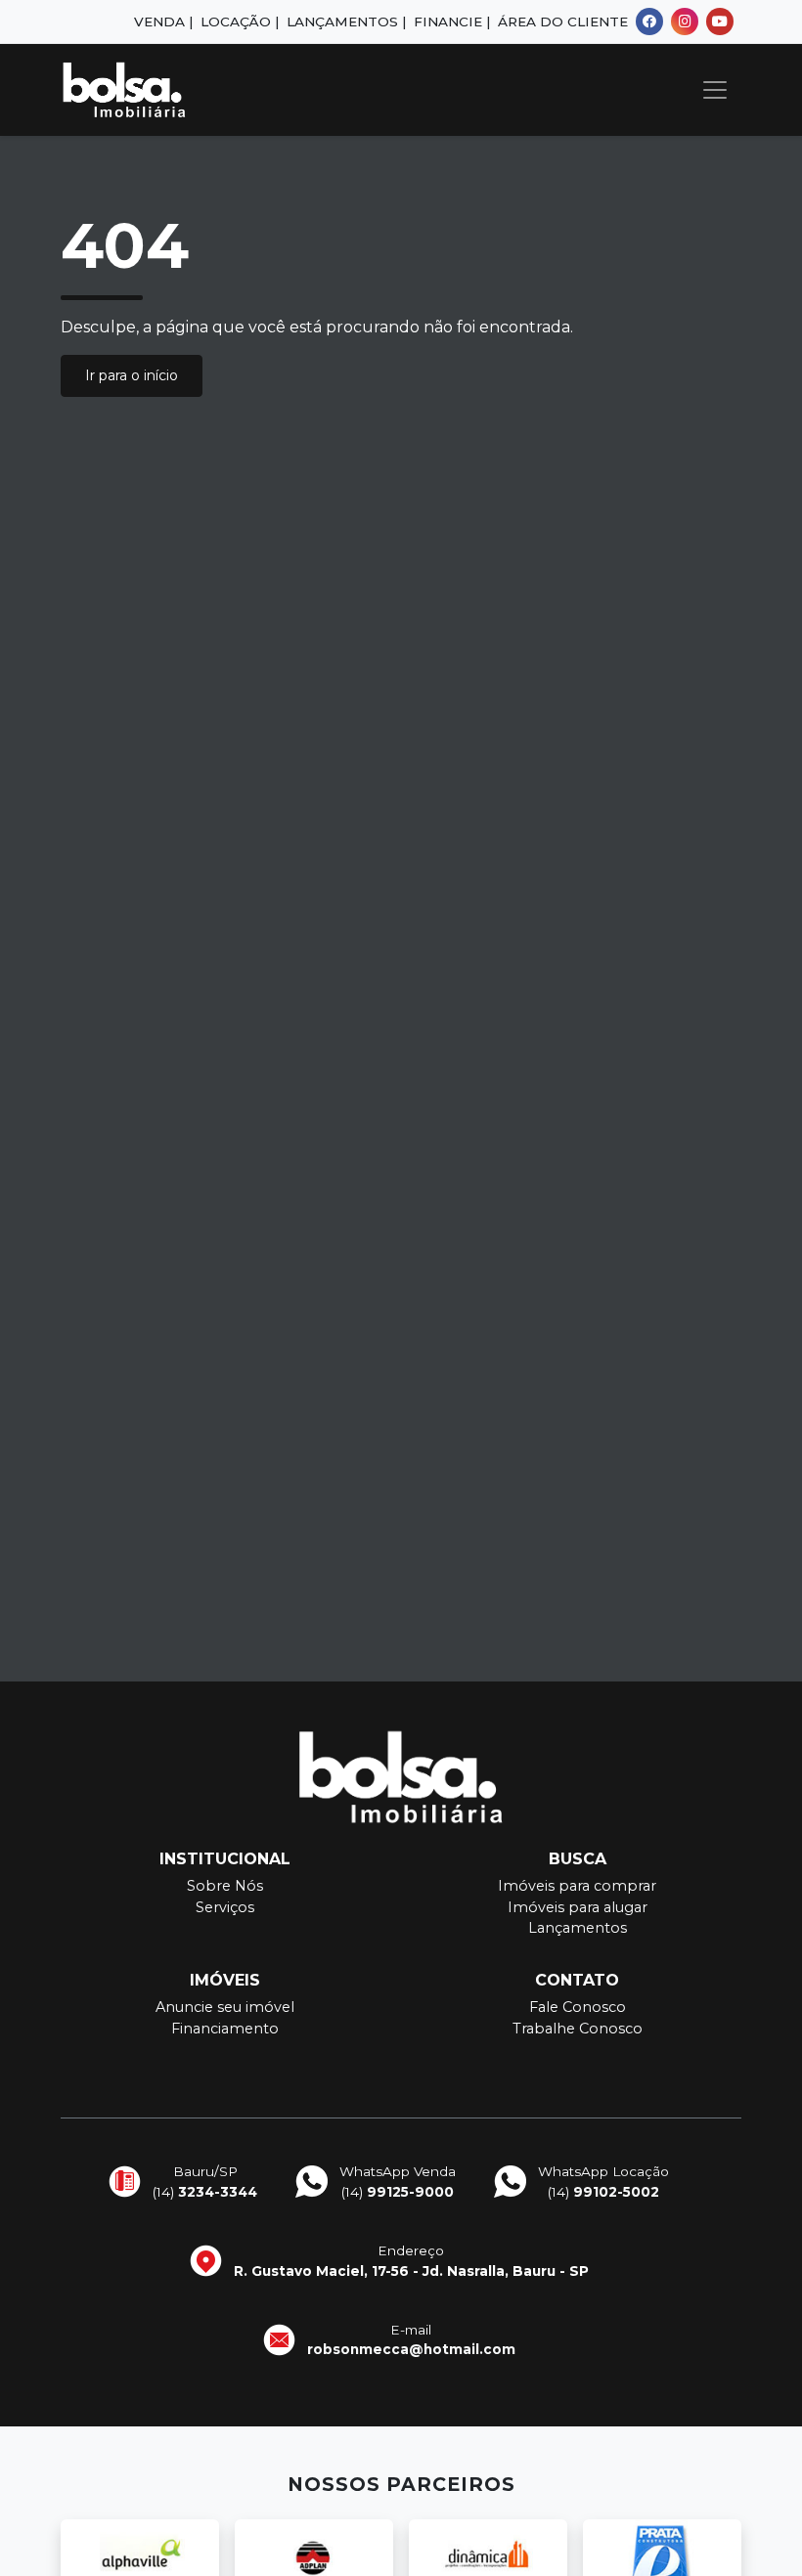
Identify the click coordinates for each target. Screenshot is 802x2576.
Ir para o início (132, 375)
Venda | (163, 22)
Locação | (240, 22)
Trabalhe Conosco (578, 2029)
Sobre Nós (225, 1886)
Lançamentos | (346, 22)
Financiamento (225, 2029)
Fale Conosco (578, 2007)
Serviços (225, 1907)
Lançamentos (578, 1928)
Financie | (452, 22)
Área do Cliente (563, 22)
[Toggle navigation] (715, 90)
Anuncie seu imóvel (225, 2007)
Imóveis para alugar (578, 1907)
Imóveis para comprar (577, 1886)
